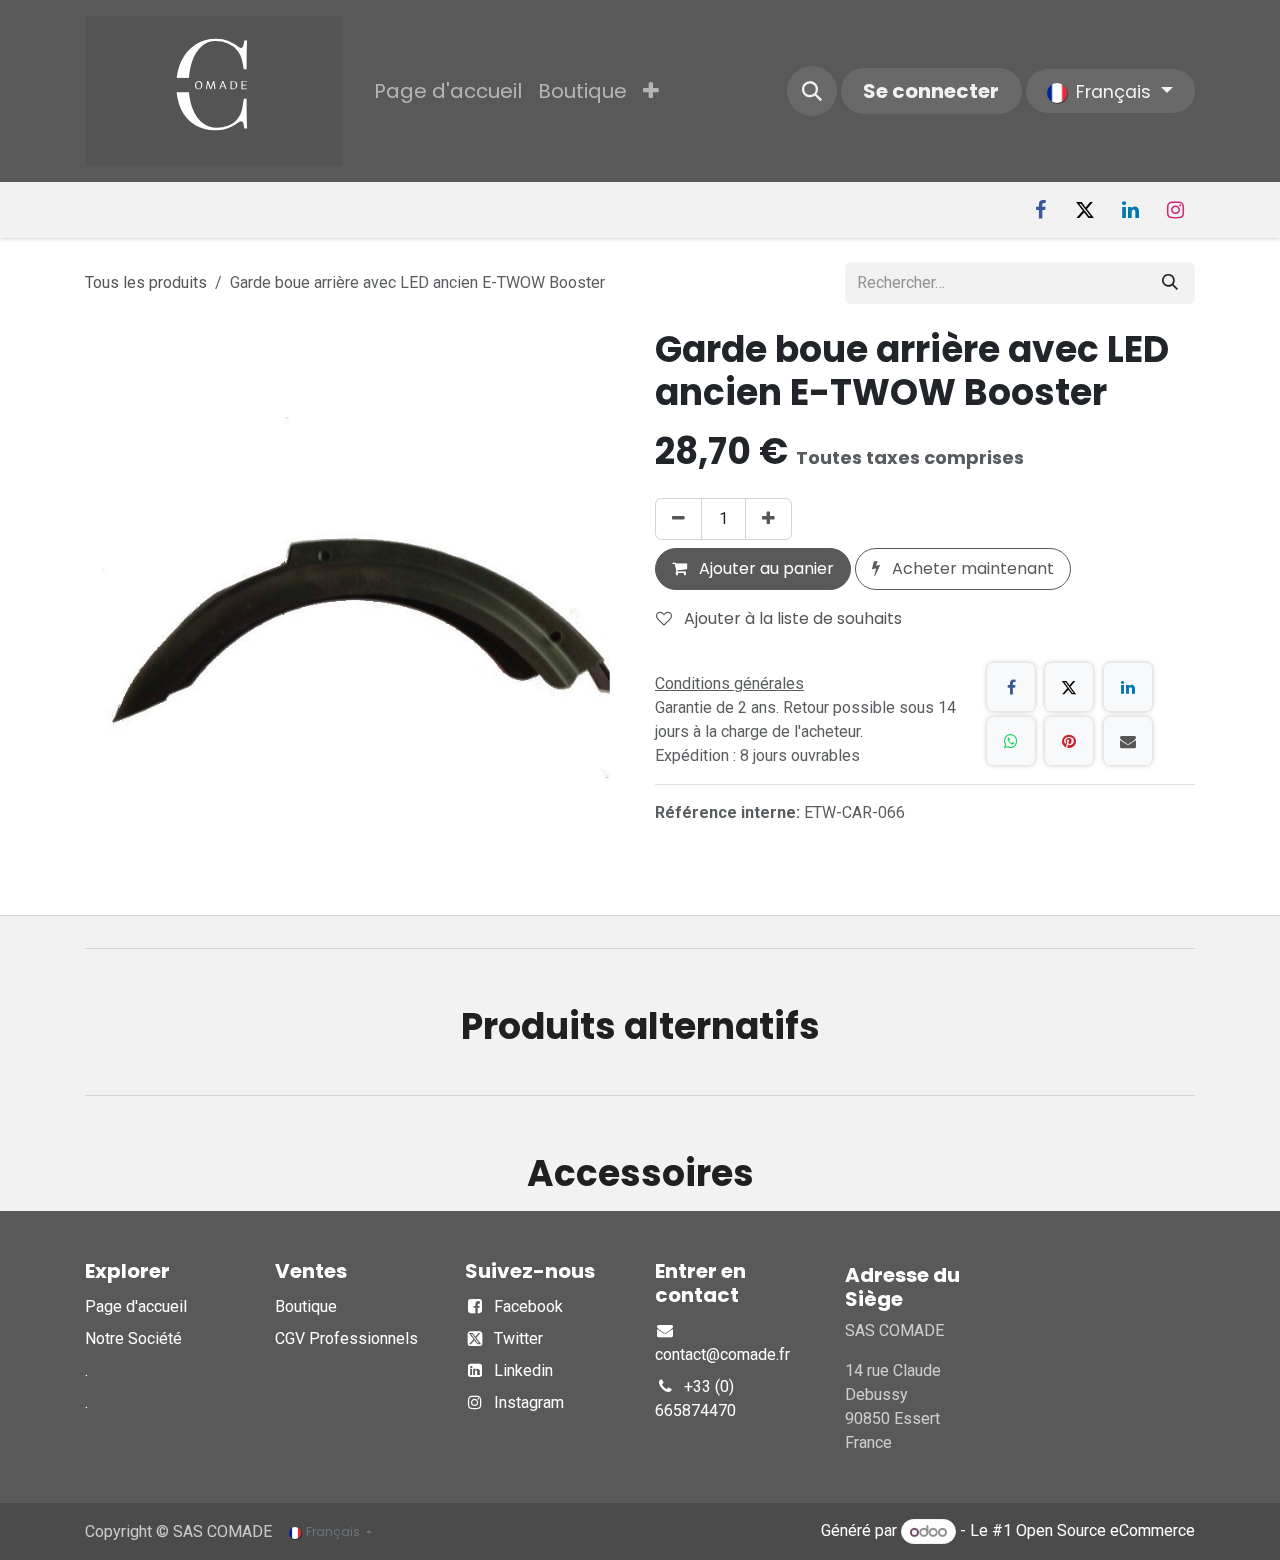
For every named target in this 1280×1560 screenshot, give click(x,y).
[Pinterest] (1069, 741)
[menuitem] (448, 91)
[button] (812, 91)
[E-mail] (1128, 741)
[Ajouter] (768, 519)
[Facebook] (1040, 210)
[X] (1085, 210)
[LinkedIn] (1130, 210)
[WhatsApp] (1011, 741)
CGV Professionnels (346, 1338)
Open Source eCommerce (1105, 1531)
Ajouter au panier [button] (764, 568)
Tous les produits (146, 282)
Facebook (528, 1306)
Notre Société (133, 1338)
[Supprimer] (678, 519)
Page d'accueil (136, 1306)
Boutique (306, 1306)
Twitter (518, 1338)
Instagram (529, 1402)
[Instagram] (1175, 210)
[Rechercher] (1170, 283)
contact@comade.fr (722, 1354)
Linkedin (523, 1370)
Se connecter (931, 91)
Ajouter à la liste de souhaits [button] (791, 618)
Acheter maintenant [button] (971, 568)
